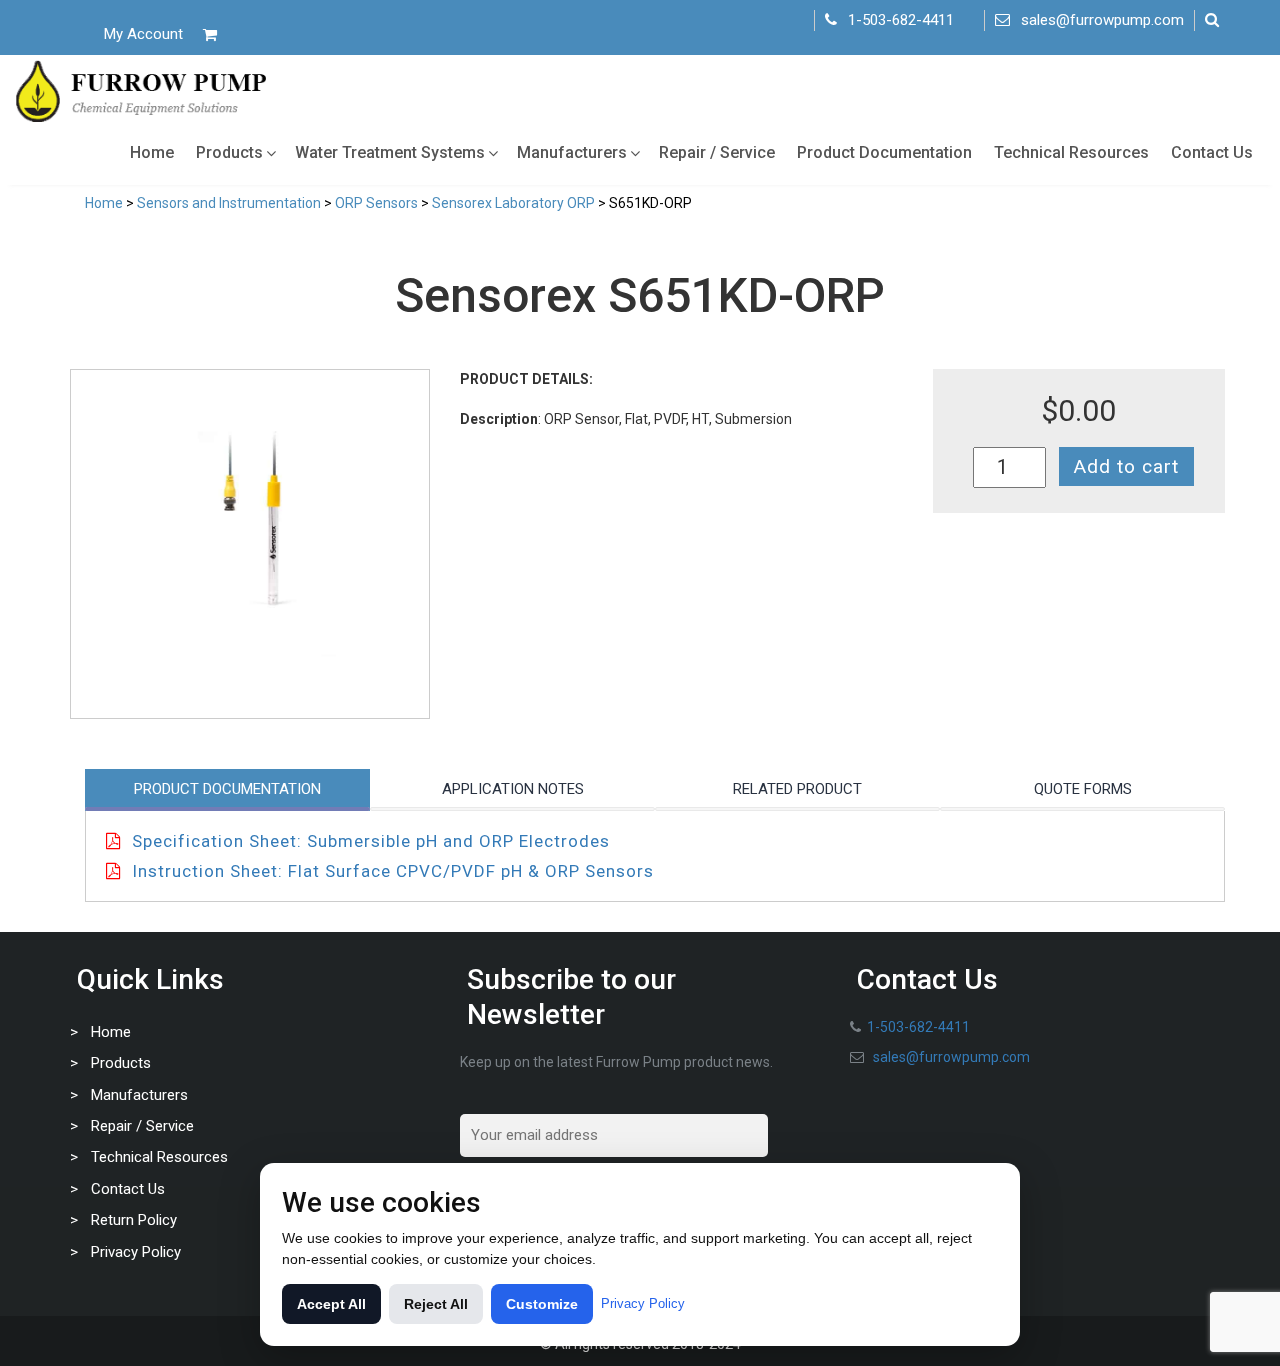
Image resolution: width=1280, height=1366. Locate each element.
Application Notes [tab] (513, 789)
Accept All (331, 1304)
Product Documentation (884, 152)
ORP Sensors (376, 203)
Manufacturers (572, 152)
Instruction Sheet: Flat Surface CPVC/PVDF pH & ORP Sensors (393, 871)
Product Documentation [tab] (227, 789)
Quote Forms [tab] (1083, 789)
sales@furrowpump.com (1102, 20)
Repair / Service (717, 152)
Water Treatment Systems (390, 152)
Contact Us (1212, 152)
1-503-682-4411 (901, 20)
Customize (542, 1304)
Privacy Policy (136, 1252)
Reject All (436, 1304)
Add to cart (1126, 466)
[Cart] (210, 34)
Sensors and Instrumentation (229, 203)
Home (152, 152)
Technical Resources (1071, 152)
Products (229, 152)
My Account (143, 34)
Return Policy (134, 1220)
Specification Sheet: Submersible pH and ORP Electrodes (371, 841)
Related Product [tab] (797, 789)
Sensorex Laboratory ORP (513, 203)
